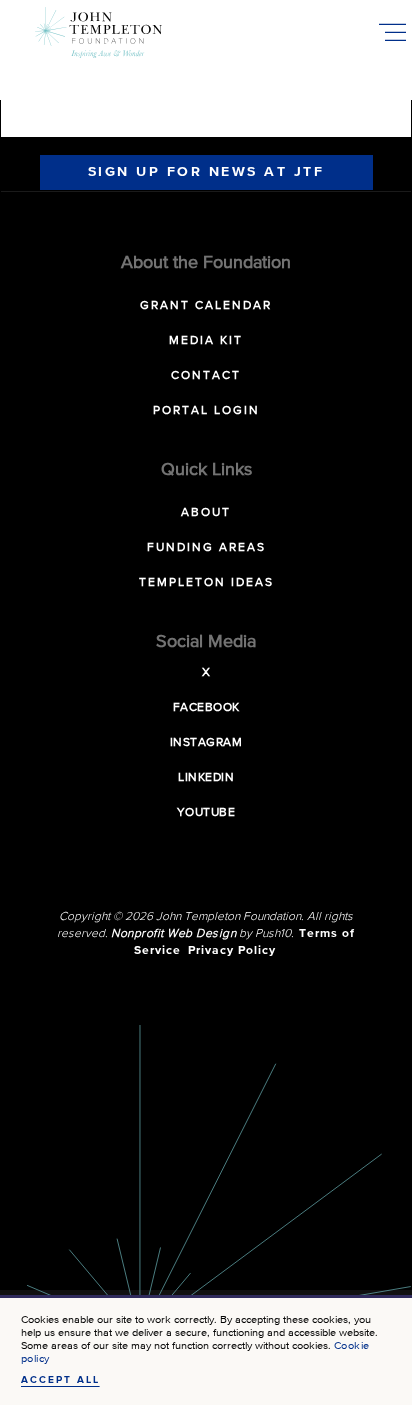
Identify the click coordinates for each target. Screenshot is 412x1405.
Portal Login (206, 411)
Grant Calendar (206, 306)
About (206, 513)
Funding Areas (206, 548)
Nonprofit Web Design (173, 934)
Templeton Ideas (206, 583)
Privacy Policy (232, 951)
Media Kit (206, 341)
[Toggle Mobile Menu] (392, 32)
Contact (206, 376)
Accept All (60, 1380)
